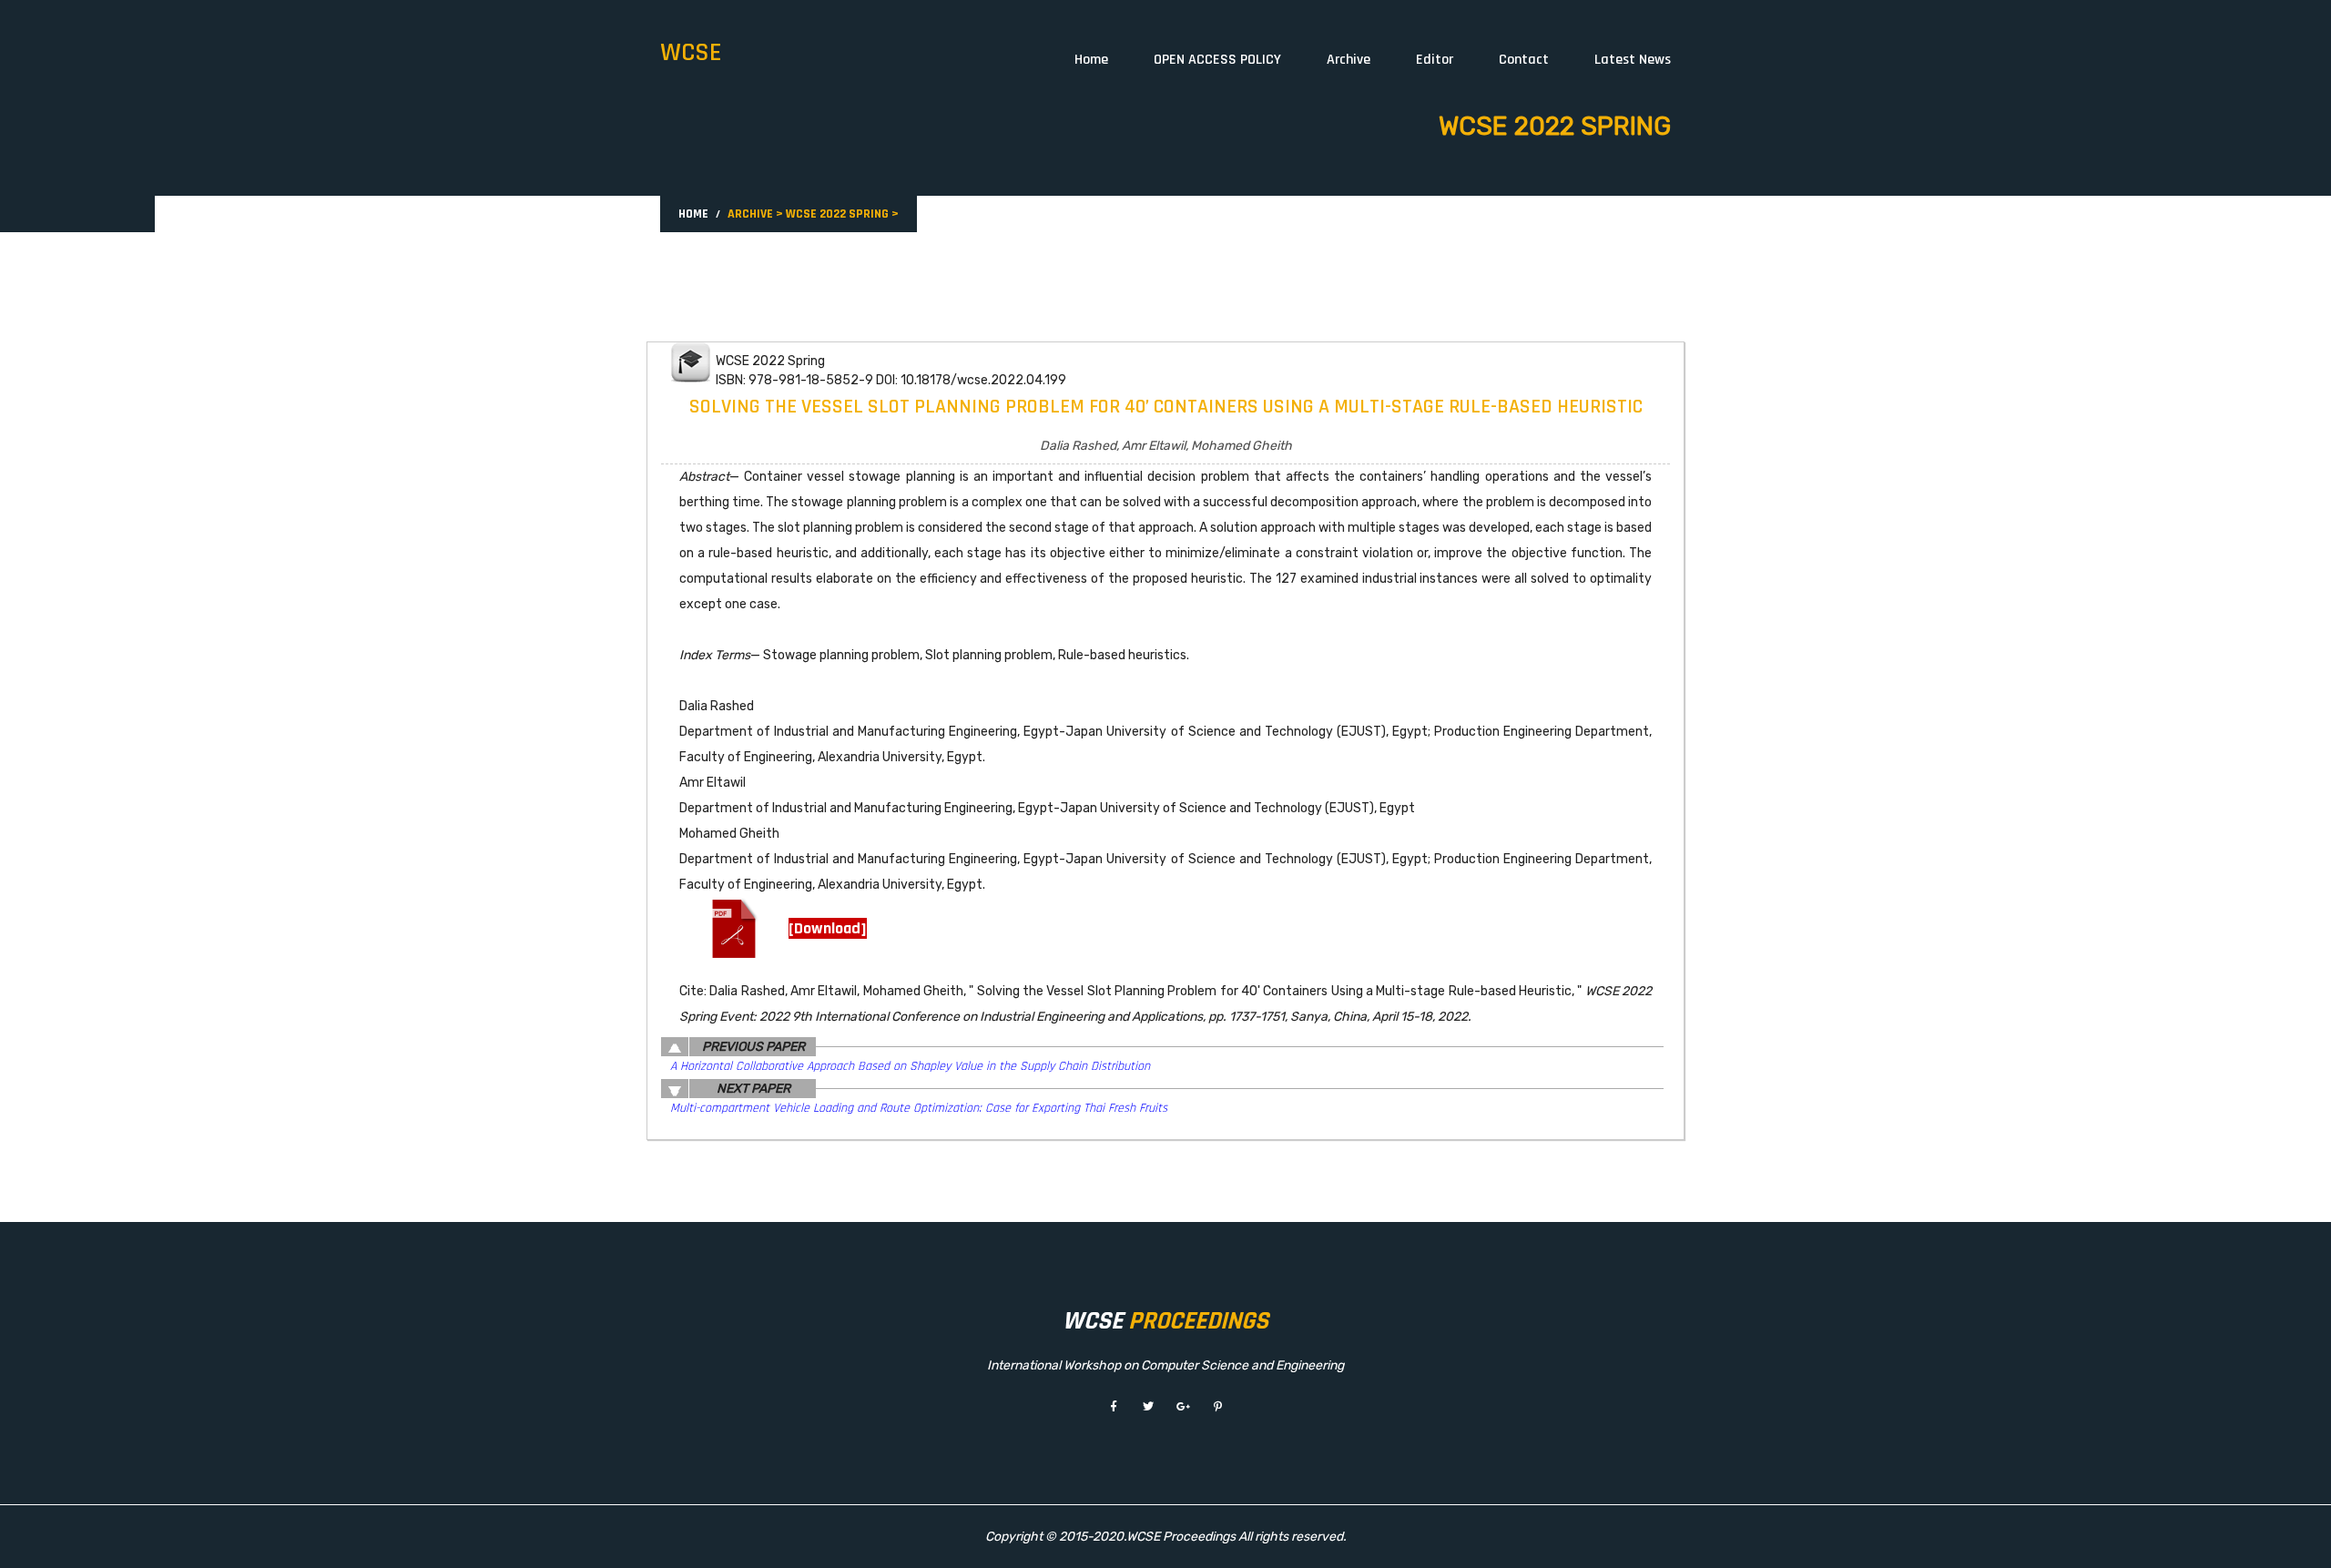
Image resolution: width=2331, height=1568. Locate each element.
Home (1091, 60)
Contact (1524, 60)
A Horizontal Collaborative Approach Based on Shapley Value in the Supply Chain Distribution (910, 1066)
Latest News (1633, 60)
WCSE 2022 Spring (837, 214)
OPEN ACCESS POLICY (1217, 60)
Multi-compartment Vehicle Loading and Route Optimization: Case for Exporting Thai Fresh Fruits (919, 1108)
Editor (1435, 60)
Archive (1349, 60)
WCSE (691, 53)
